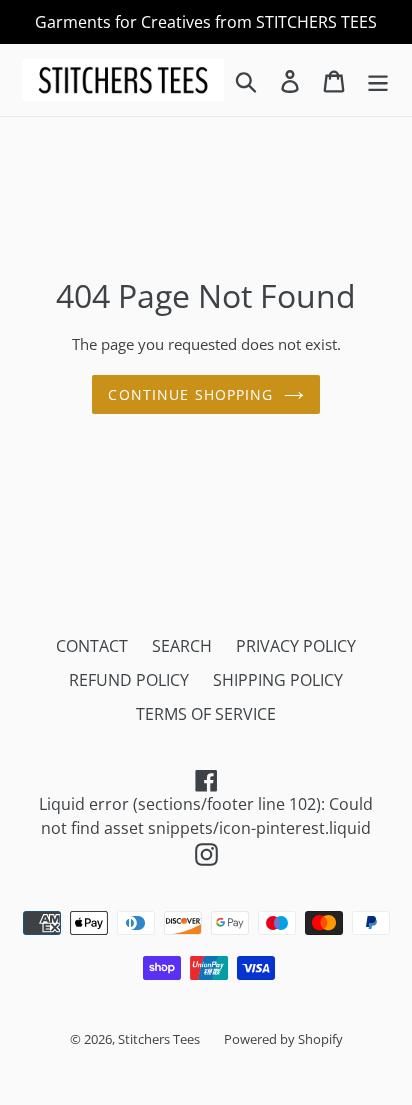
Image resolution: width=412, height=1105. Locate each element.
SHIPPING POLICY (278, 680)
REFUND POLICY (129, 680)
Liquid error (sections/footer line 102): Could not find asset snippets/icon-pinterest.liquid (214, 816)
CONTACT (92, 646)
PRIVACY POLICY (296, 646)
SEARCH (182, 646)
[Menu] (378, 79)
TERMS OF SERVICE (206, 714)
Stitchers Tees (159, 1039)
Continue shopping (190, 394)
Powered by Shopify (283, 1039)
